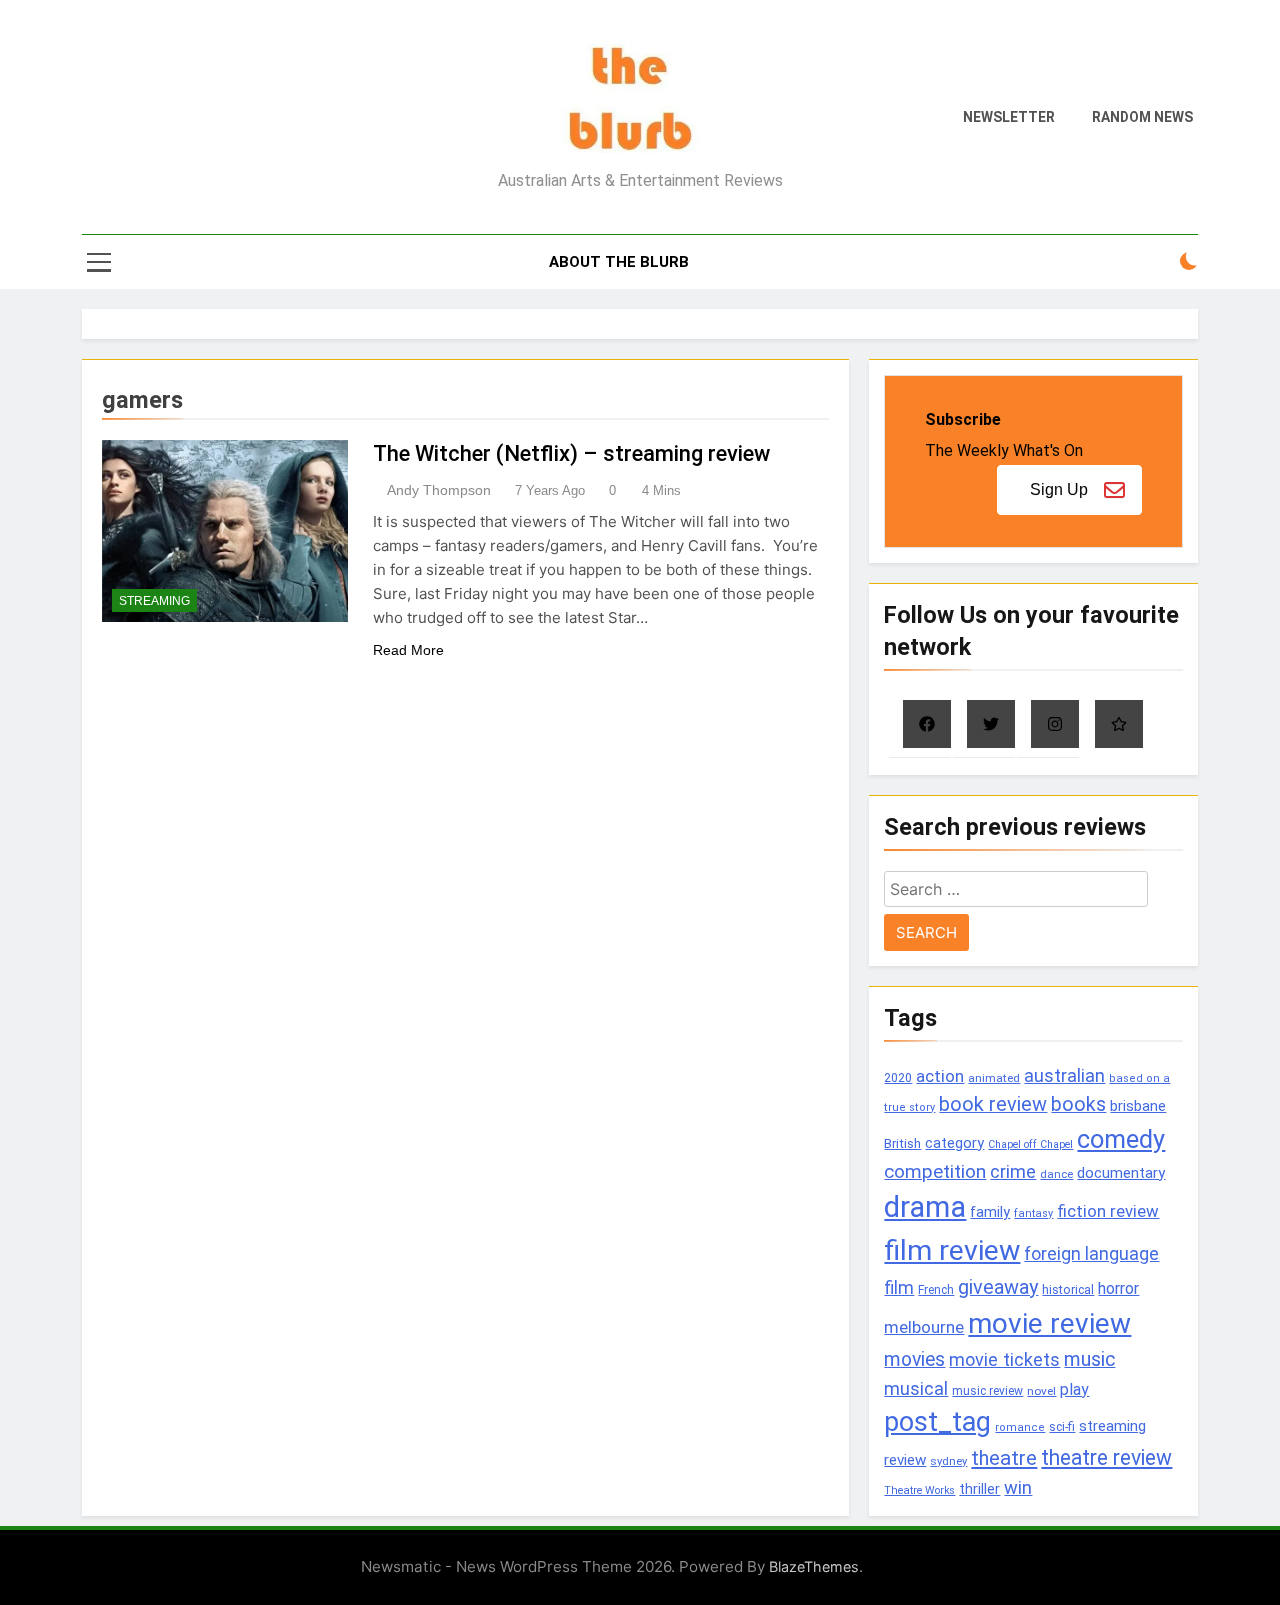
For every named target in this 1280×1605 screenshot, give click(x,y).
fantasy (1033, 1213)
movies (914, 1359)
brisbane (1138, 1106)
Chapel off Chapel (1030, 1144)
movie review (1049, 1323)
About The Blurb (619, 262)
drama (925, 1207)
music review (987, 1391)
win (1018, 1487)
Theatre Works (919, 1490)
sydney (948, 1461)
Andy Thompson (439, 490)
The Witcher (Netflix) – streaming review (571, 453)
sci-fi (1062, 1427)
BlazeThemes (814, 1566)
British (902, 1143)
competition (935, 1171)
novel (1041, 1391)
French (936, 1290)
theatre (1004, 1458)
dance (1056, 1174)
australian (1064, 1075)
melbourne (924, 1327)
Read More (408, 650)
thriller (979, 1489)
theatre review (1106, 1457)
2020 (898, 1077)
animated (994, 1078)
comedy (1121, 1139)
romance (1020, 1427)
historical (1068, 1289)
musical (916, 1388)
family (990, 1212)
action (940, 1076)
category (954, 1143)
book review (993, 1104)
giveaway (998, 1287)
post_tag (937, 1422)
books (1078, 1104)
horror (1118, 1288)
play (1074, 1389)
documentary (1121, 1173)
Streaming (154, 601)
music (1089, 1359)
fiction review (1108, 1211)
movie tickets (1004, 1359)
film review (952, 1250)
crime (1013, 1171)
